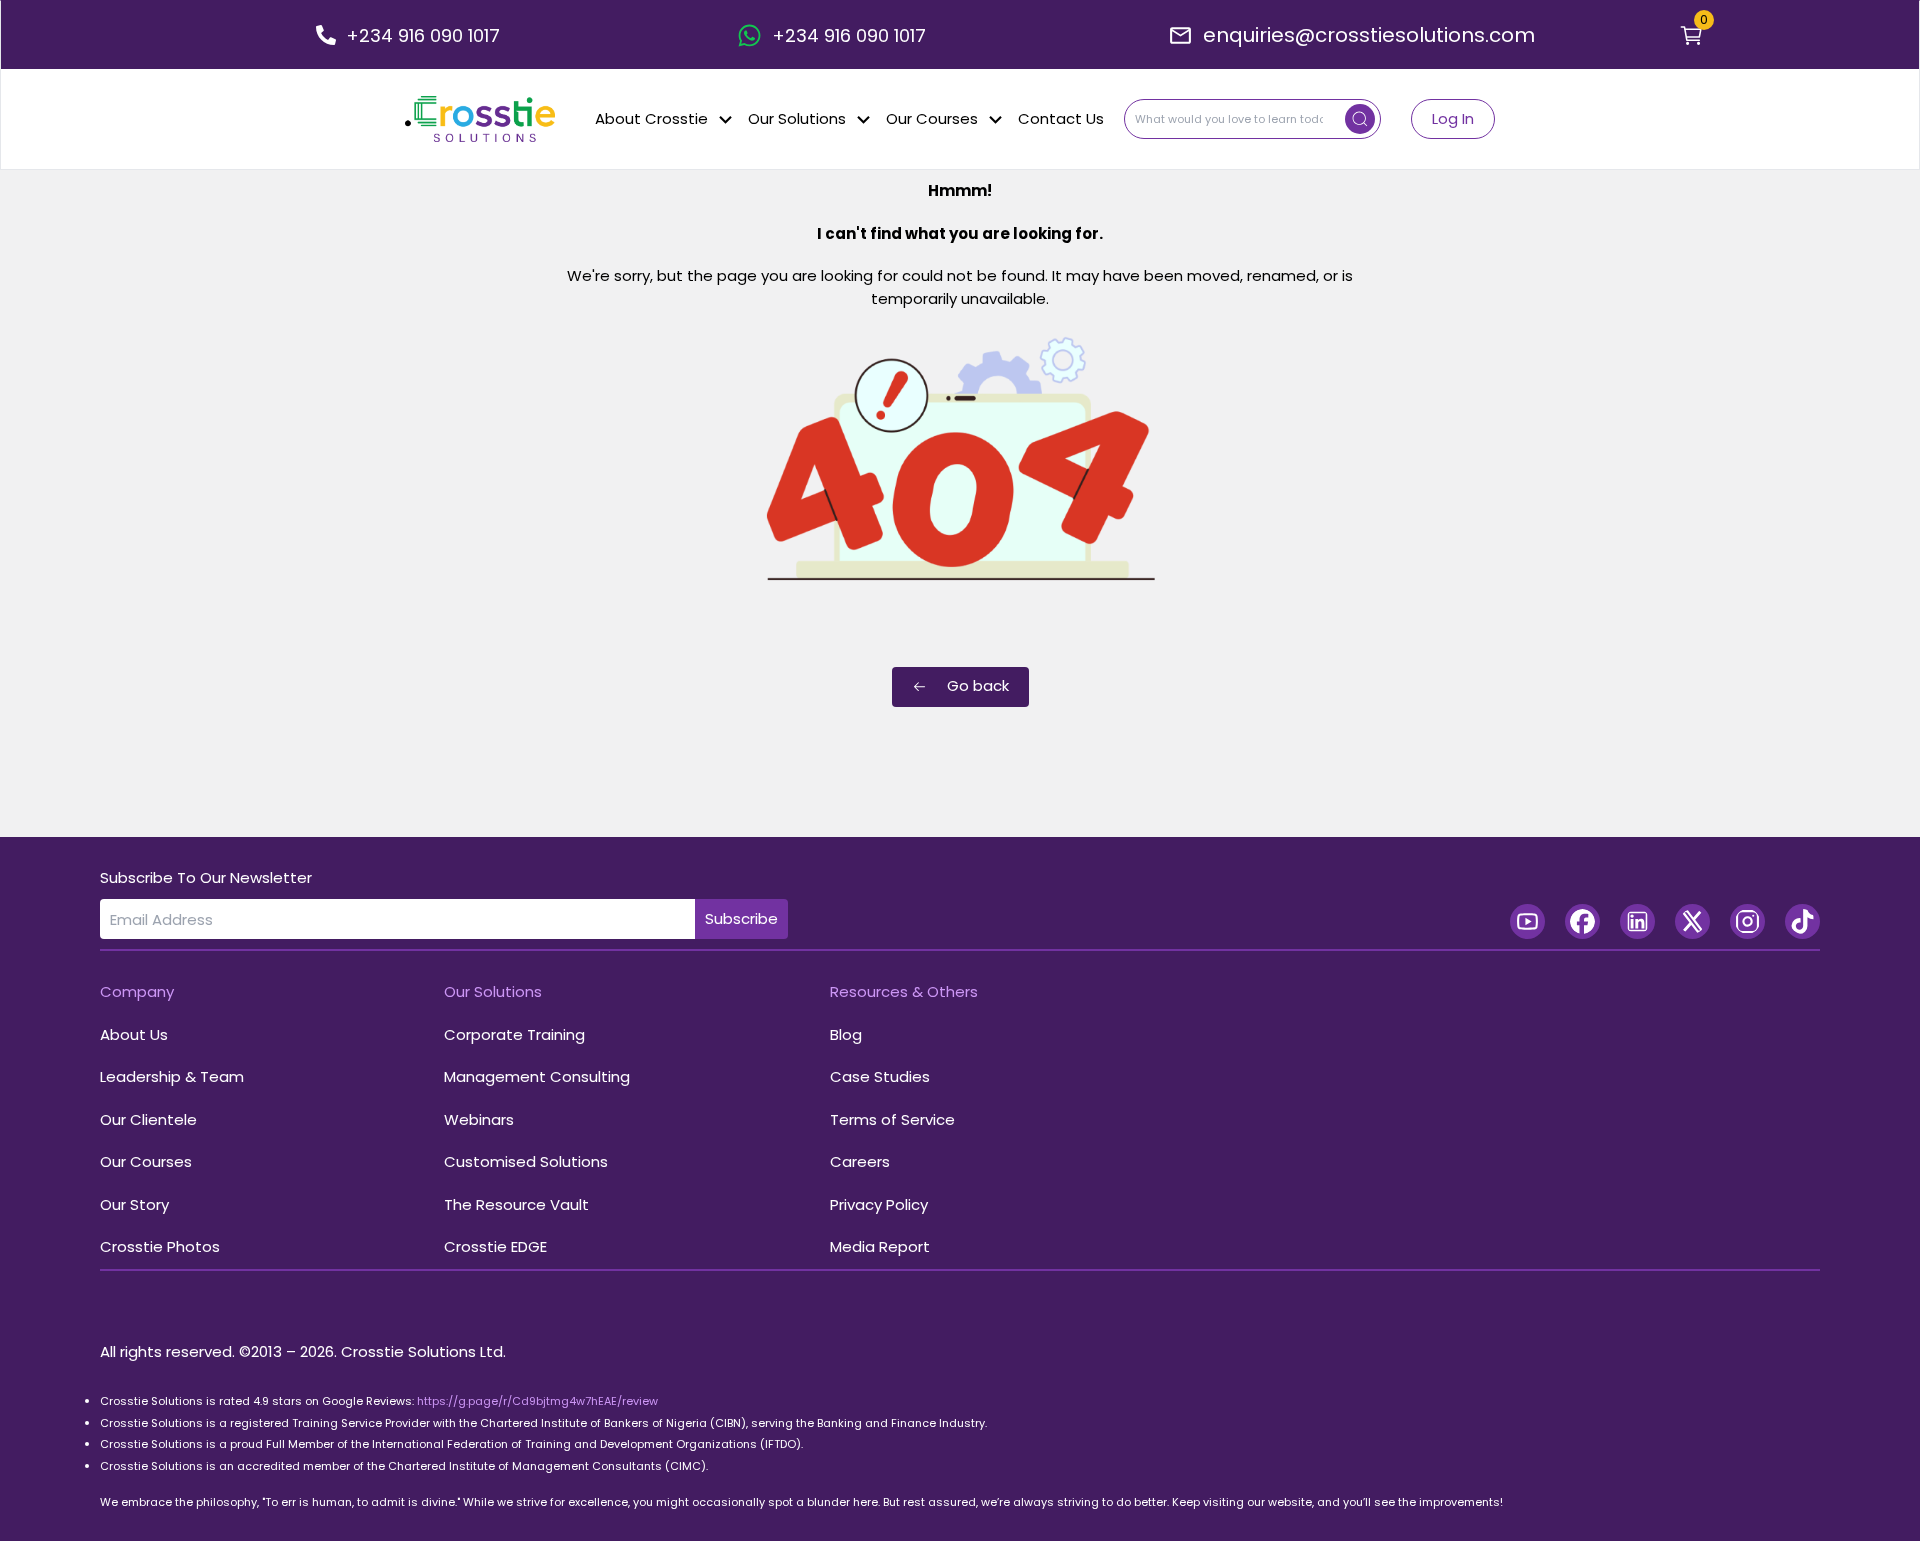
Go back (978, 685)
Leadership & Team (172, 1076)
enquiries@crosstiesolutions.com (1369, 35)
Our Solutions (797, 118)
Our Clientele (148, 1119)
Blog (846, 1034)
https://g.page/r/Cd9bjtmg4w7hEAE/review (537, 1401)
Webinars (479, 1119)
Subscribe (741, 918)
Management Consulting (537, 1076)
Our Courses (932, 118)
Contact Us (1061, 118)
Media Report (880, 1246)
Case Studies (880, 1076)
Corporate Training (514, 1034)
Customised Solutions (526, 1161)
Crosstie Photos (160, 1246)
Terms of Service (892, 1119)
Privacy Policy (879, 1204)
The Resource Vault (516, 1204)
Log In (1453, 118)
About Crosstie (651, 118)
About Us (134, 1034)
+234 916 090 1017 (423, 35)
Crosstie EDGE (495, 1246)
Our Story (134, 1204)
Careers (860, 1161)
